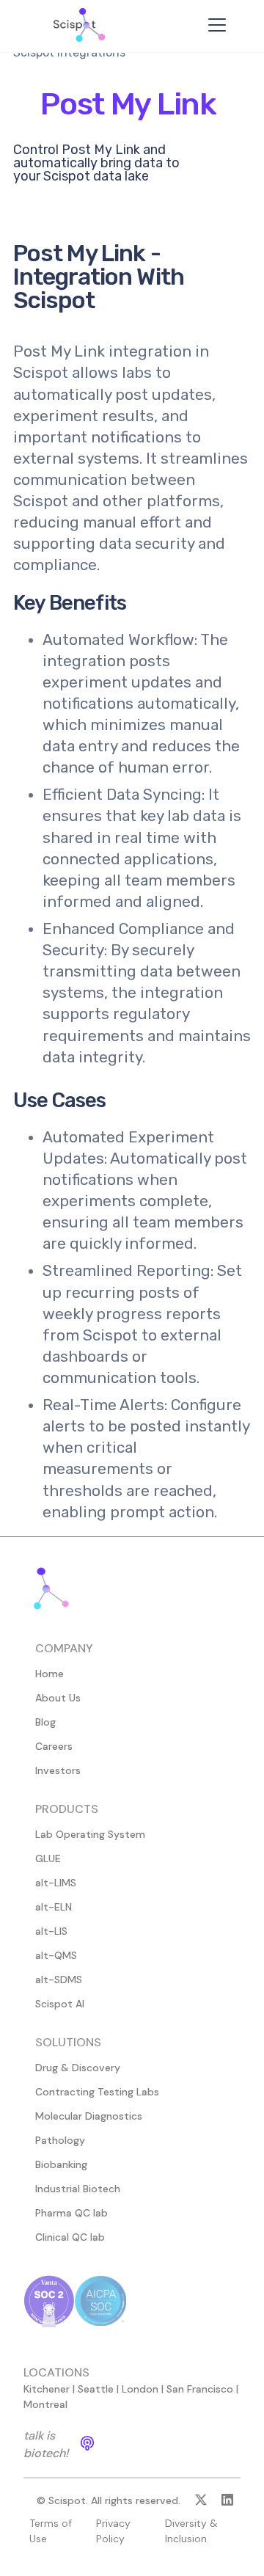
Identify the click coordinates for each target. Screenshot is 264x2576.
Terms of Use (51, 2531)
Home (49, 1674)
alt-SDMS (59, 1980)
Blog (45, 1722)
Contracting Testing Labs (97, 2092)
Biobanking (61, 2164)
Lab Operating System (90, 1834)
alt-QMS (56, 1955)
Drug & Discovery (78, 2068)
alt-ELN (54, 1907)
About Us (58, 1698)
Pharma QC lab (71, 2213)
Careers (54, 1746)
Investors (58, 1770)
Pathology (60, 2140)
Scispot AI (60, 2004)
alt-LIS (51, 1931)
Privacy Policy (113, 2531)
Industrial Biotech (78, 2189)
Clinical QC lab (70, 2237)
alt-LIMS (56, 1883)
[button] (214, 25)
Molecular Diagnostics (89, 2116)
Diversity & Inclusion (191, 2531)
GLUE (48, 1858)
